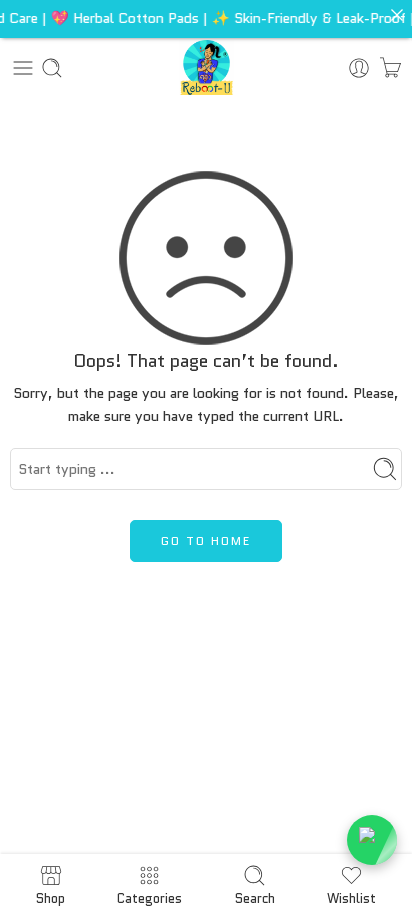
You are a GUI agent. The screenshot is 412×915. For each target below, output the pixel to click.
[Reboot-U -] (206, 67)
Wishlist (351, 897)
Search (255, 897)
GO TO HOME (206, 540)
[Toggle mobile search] (52, 68)
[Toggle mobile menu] (23, 68)
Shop (50, 897)
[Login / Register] (359, 68)
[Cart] (390, 68)
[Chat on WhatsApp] (372, 840)
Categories (149, 897)
